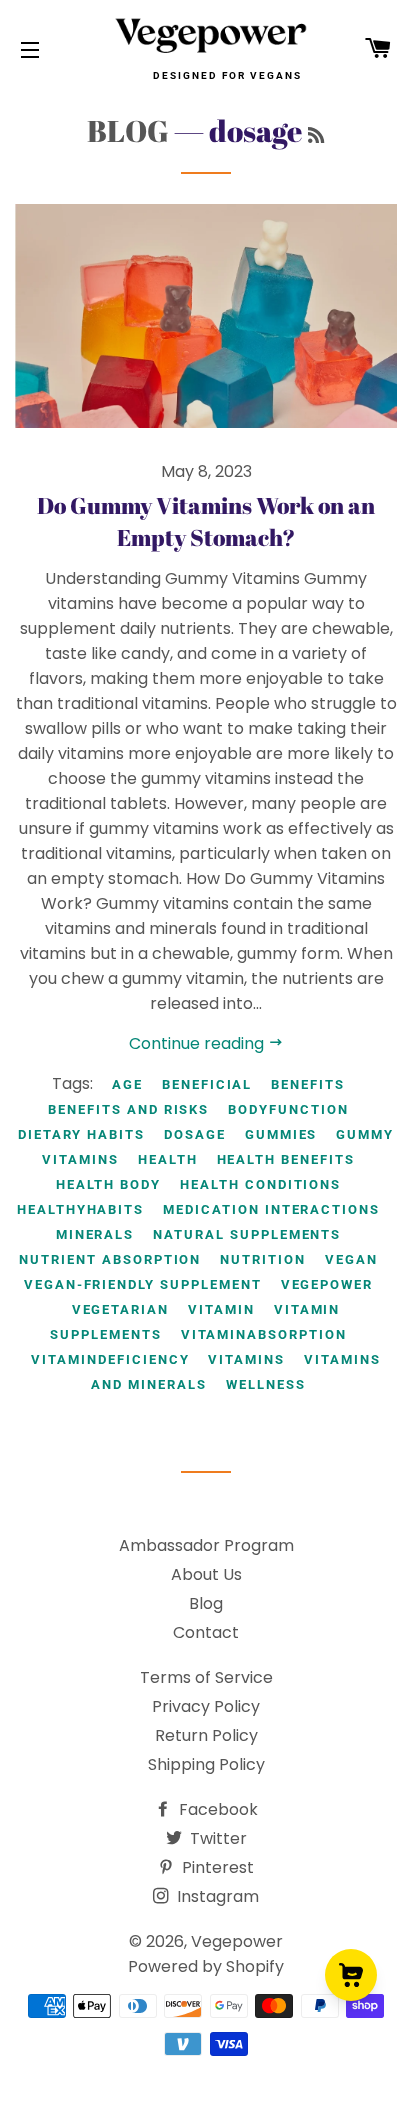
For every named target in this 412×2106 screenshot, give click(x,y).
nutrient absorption (110, 1259)
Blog (206, 1603)
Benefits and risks (128, 1109)
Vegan (351, 1259)
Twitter (216, 1838)
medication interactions (271, 1209)
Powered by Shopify (206, 1966)
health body (108, 1184)
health (168, 1159)
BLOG (128, 130)
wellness (266, 1384)
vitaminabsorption (264, 1334)
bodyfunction (288, 1109)
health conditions (260, 1184)
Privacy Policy (206, 1706)
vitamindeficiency (110, 1359)
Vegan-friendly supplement (143, 1284)
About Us (206, 1574)
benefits (308, 1084)
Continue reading (198, 1043)
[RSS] (316, 135)
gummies (281, 1134)
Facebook (216, 1809)
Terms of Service (206, 1677)
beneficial (207, 1084)
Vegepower (327, 1284)
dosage (195, 1134)
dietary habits (81, 1134)
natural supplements (247, 1234)
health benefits (286, 1159)
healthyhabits (80, 1209)
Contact (206, 1632)
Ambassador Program (206, 1545)
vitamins (246, 1359)
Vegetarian (121, 1309)
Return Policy (206, 1735)
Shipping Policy (206, 1764)
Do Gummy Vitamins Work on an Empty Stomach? (206, 521)
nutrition (263, 1259)
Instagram (216, 1896)
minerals (95, 1234)
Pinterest (216, 1867)
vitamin (221, 1309)
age (127, 1084)
